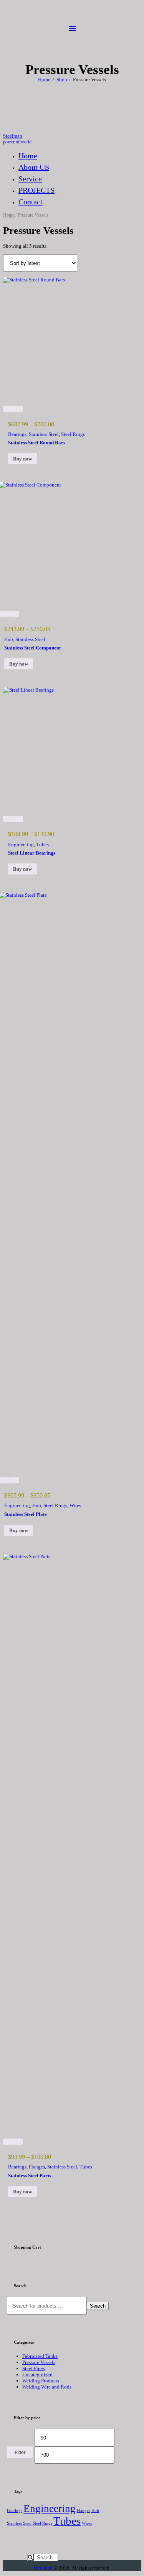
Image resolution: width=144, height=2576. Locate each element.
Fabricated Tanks (40, 2356)
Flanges (37, 2167)
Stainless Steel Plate (26, 1514)
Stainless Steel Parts (30, 2176)
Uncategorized (37, 2375)
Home (44, 80)
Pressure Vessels (39, 2362)
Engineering (21, 844)
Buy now (22, 459)
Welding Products (41, 2381)
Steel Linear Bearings (32, 853)
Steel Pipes (34, 2368)
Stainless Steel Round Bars (37, 443)
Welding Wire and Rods (47, 2387)
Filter (20, 2453)
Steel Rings (73, 434)
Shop (62, 80)
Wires (75, 1505)
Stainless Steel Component (32, 648)
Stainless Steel (44, 434)
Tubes (42, 844)
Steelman (43, 2568)
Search (98, 2306)
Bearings (17, 434)
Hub (9, 639)
